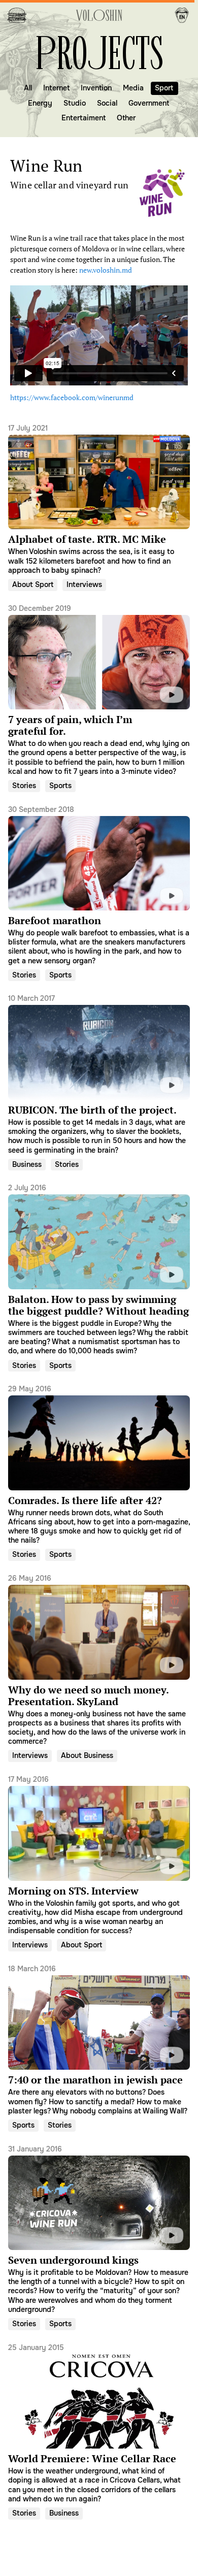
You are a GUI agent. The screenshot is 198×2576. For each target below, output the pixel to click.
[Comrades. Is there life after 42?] (99, 1464)
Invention (96, 88)
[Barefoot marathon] (99, 884)
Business (27, 1164)
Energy (40, 103)
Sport (164, 88)
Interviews (84, 584)
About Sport (33, 584)
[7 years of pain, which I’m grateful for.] (99, 689)
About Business (87, 1755)
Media (133, 88)
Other (126, 118)
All (28, 88)
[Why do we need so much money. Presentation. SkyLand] (99, 1659)
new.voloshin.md (106, 270)
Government (149, 103)
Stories (24, 786)
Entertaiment (84, 118)
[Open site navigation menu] (17, 15)
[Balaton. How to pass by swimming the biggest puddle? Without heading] (99, 1269)
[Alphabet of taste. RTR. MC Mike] (99, 499)
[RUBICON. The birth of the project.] (99, 1074)
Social (107, 103)
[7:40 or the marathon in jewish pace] (99, 2040)
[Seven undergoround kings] (99, 2228)
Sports (60, 786)
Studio (75, 103)
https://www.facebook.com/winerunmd (72, 397)
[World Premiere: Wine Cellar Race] (99, 2422)
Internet (56, 88)
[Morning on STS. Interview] (99, 1855)
